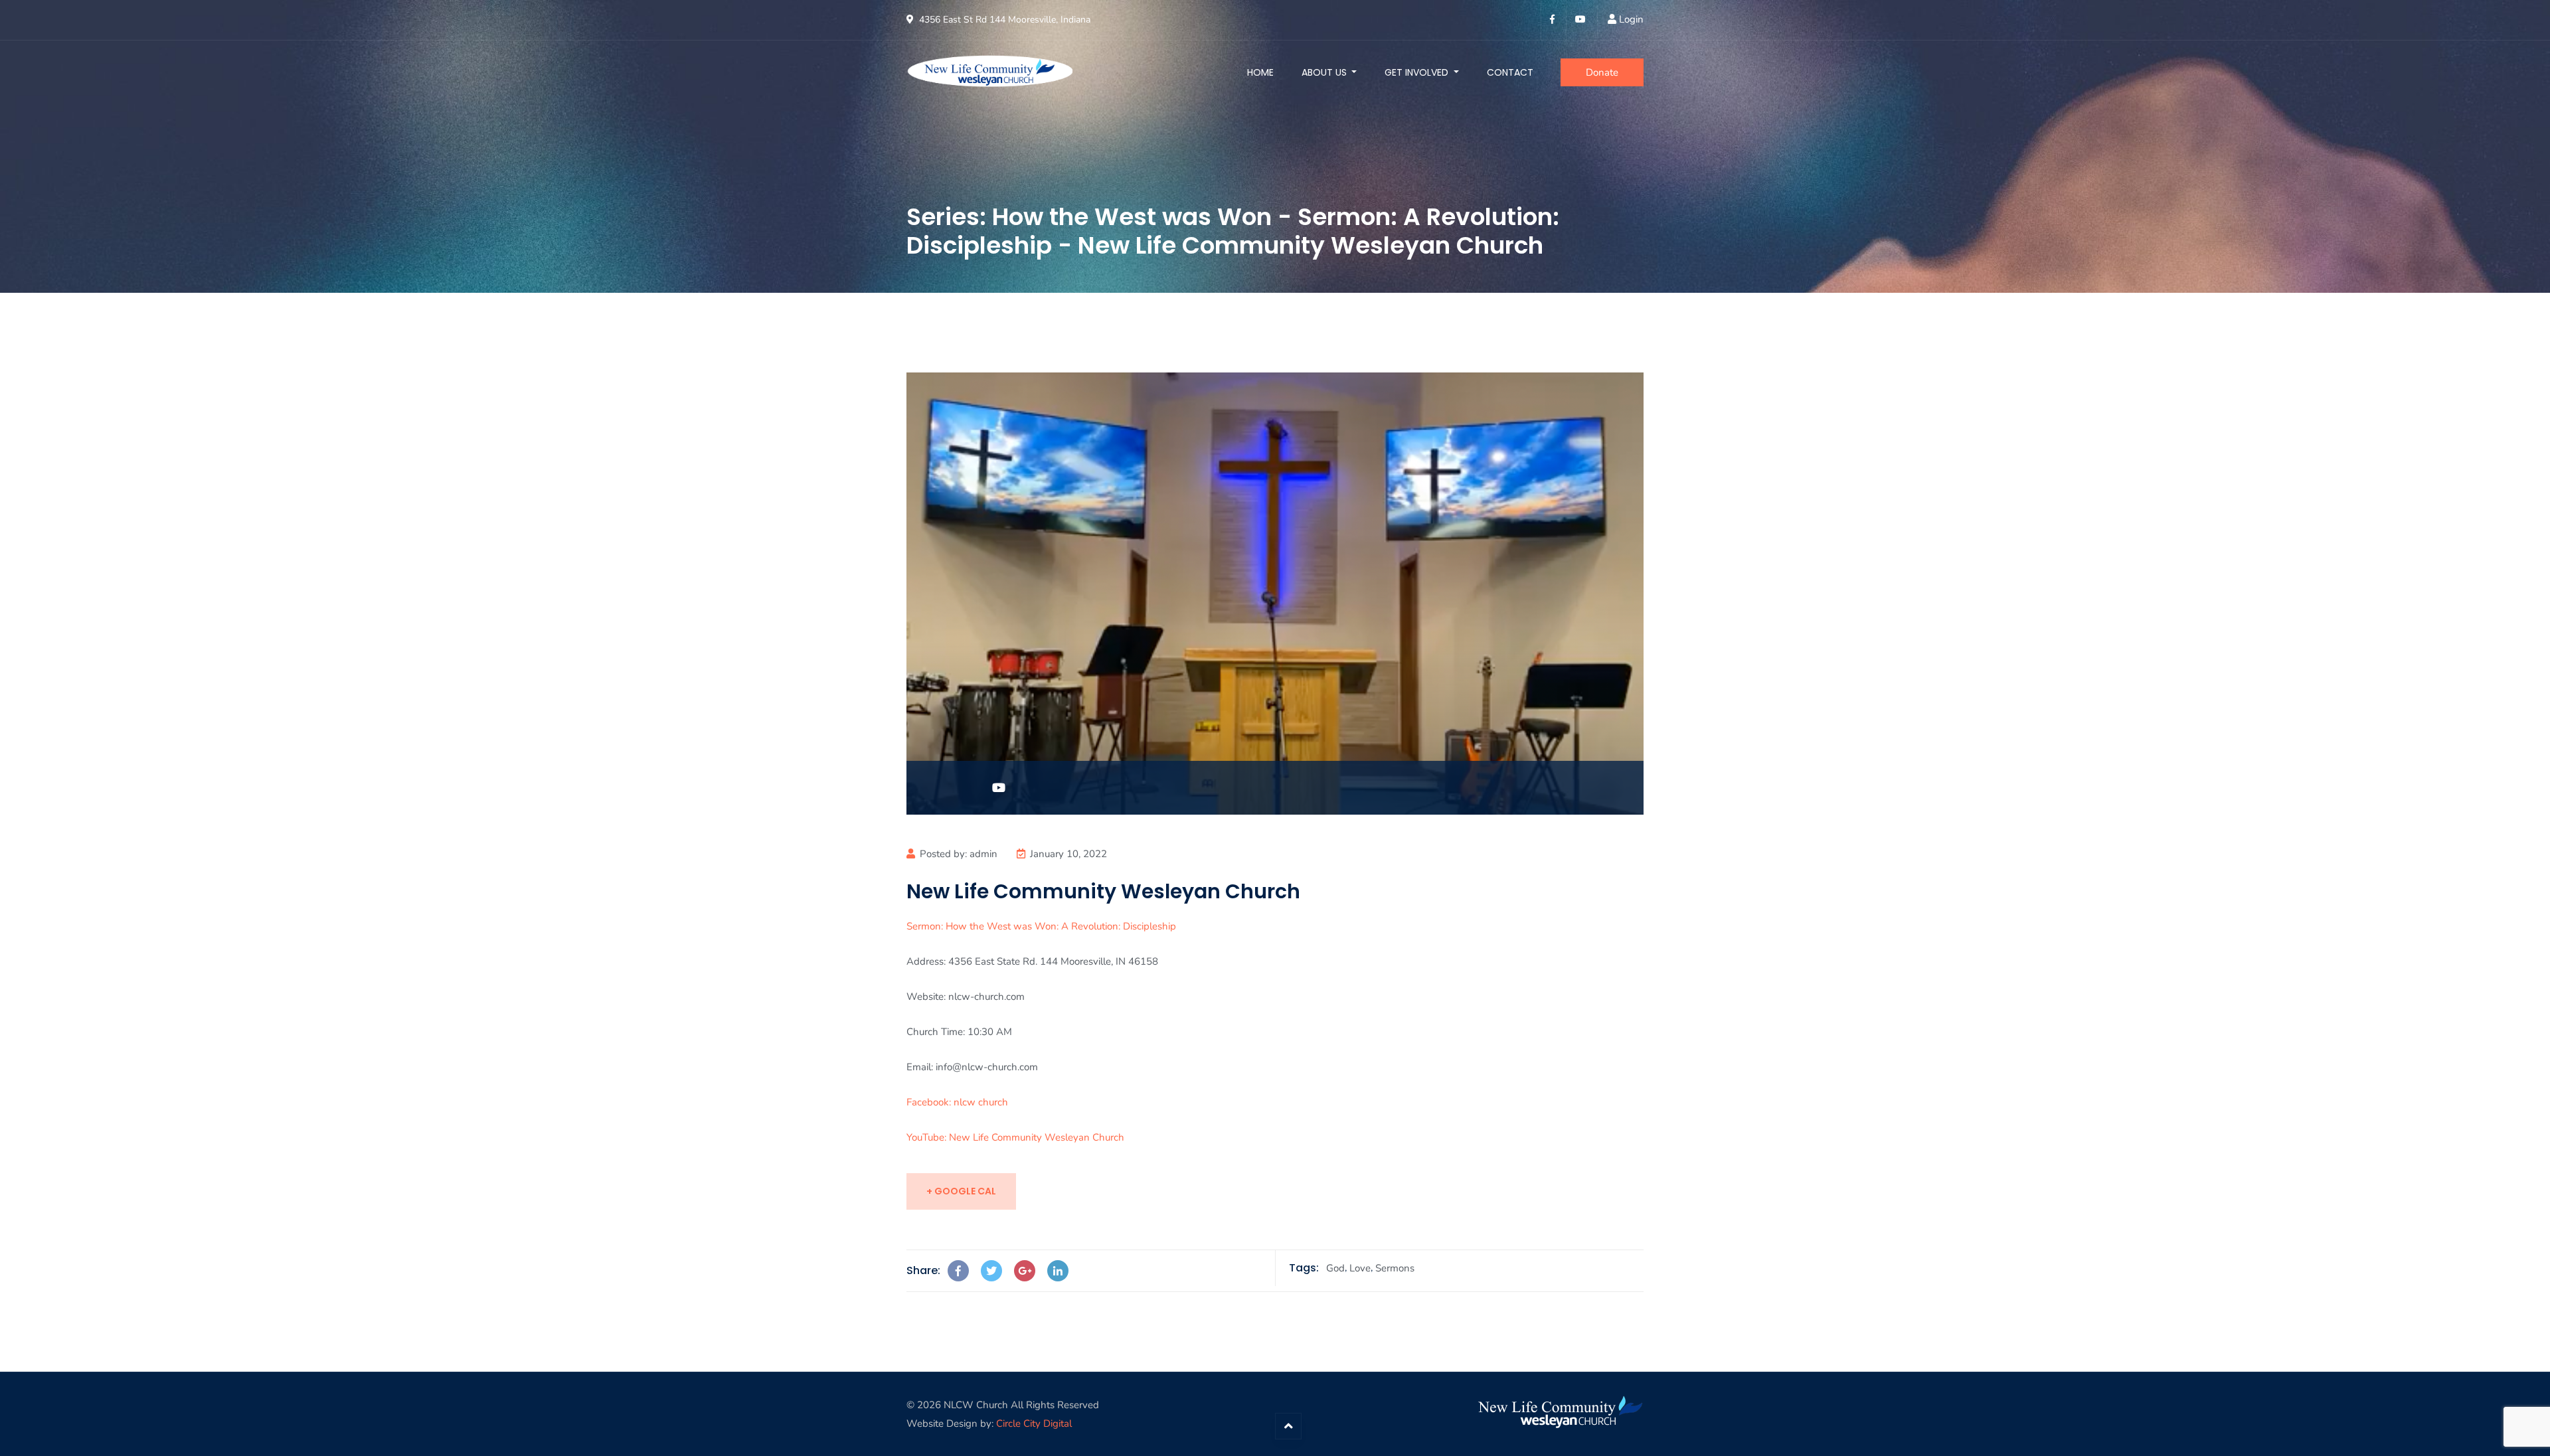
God (1335, 1268)
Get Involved (1418, 72)
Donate (1602, 72)
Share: (923, 1270)
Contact (1510, 72)
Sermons (1395, 1268)
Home (1260, 72)
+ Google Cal (961, 1191)
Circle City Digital (1034, 1423)
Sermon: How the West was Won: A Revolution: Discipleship (1041, 926)
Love (1360, 1268)
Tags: (1304, 1268)
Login (1631, 19)
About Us (1325, 72)
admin (983, 854)
